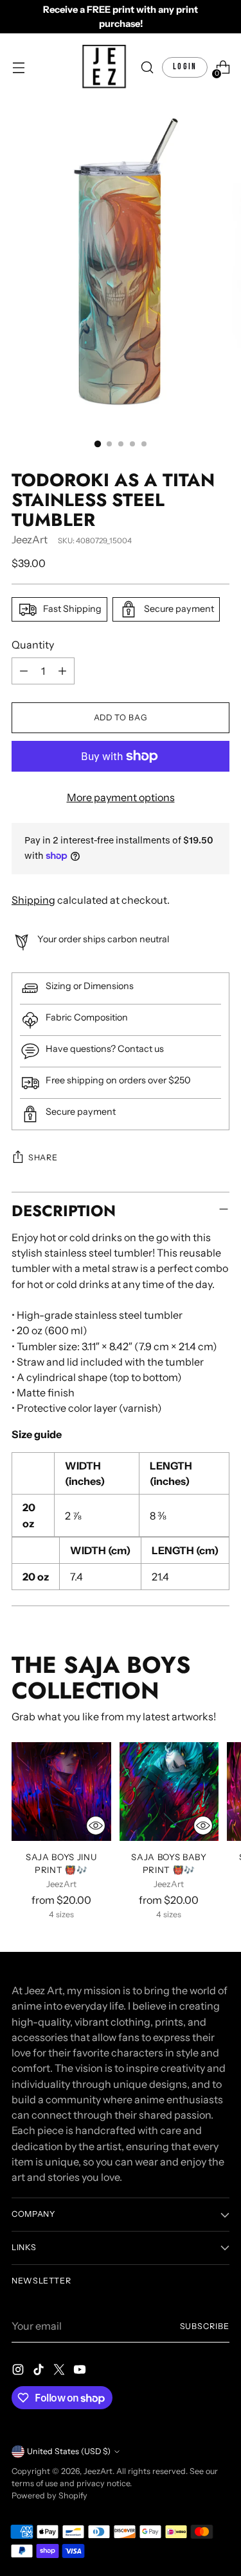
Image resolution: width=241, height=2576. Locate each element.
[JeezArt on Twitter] (60, 2371)
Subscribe (205, 2326)
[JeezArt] (104, 67)
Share (43, 1157)
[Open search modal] (147, 68)
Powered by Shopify (49, 2495)
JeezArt (30, 539)
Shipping (33, 900)
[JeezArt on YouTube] (81, 2371)
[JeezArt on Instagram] (19, 2371)
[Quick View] (96, 1826)
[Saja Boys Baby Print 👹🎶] (169, 1792)
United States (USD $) (69, 2451)
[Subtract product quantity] (24, 671)
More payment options (121, 797)
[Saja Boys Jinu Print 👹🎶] (61, 1792)
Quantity (33, 645)
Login (185, 67)
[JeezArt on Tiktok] (40, 2371)
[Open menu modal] (18, 68)
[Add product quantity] (62, 671)
